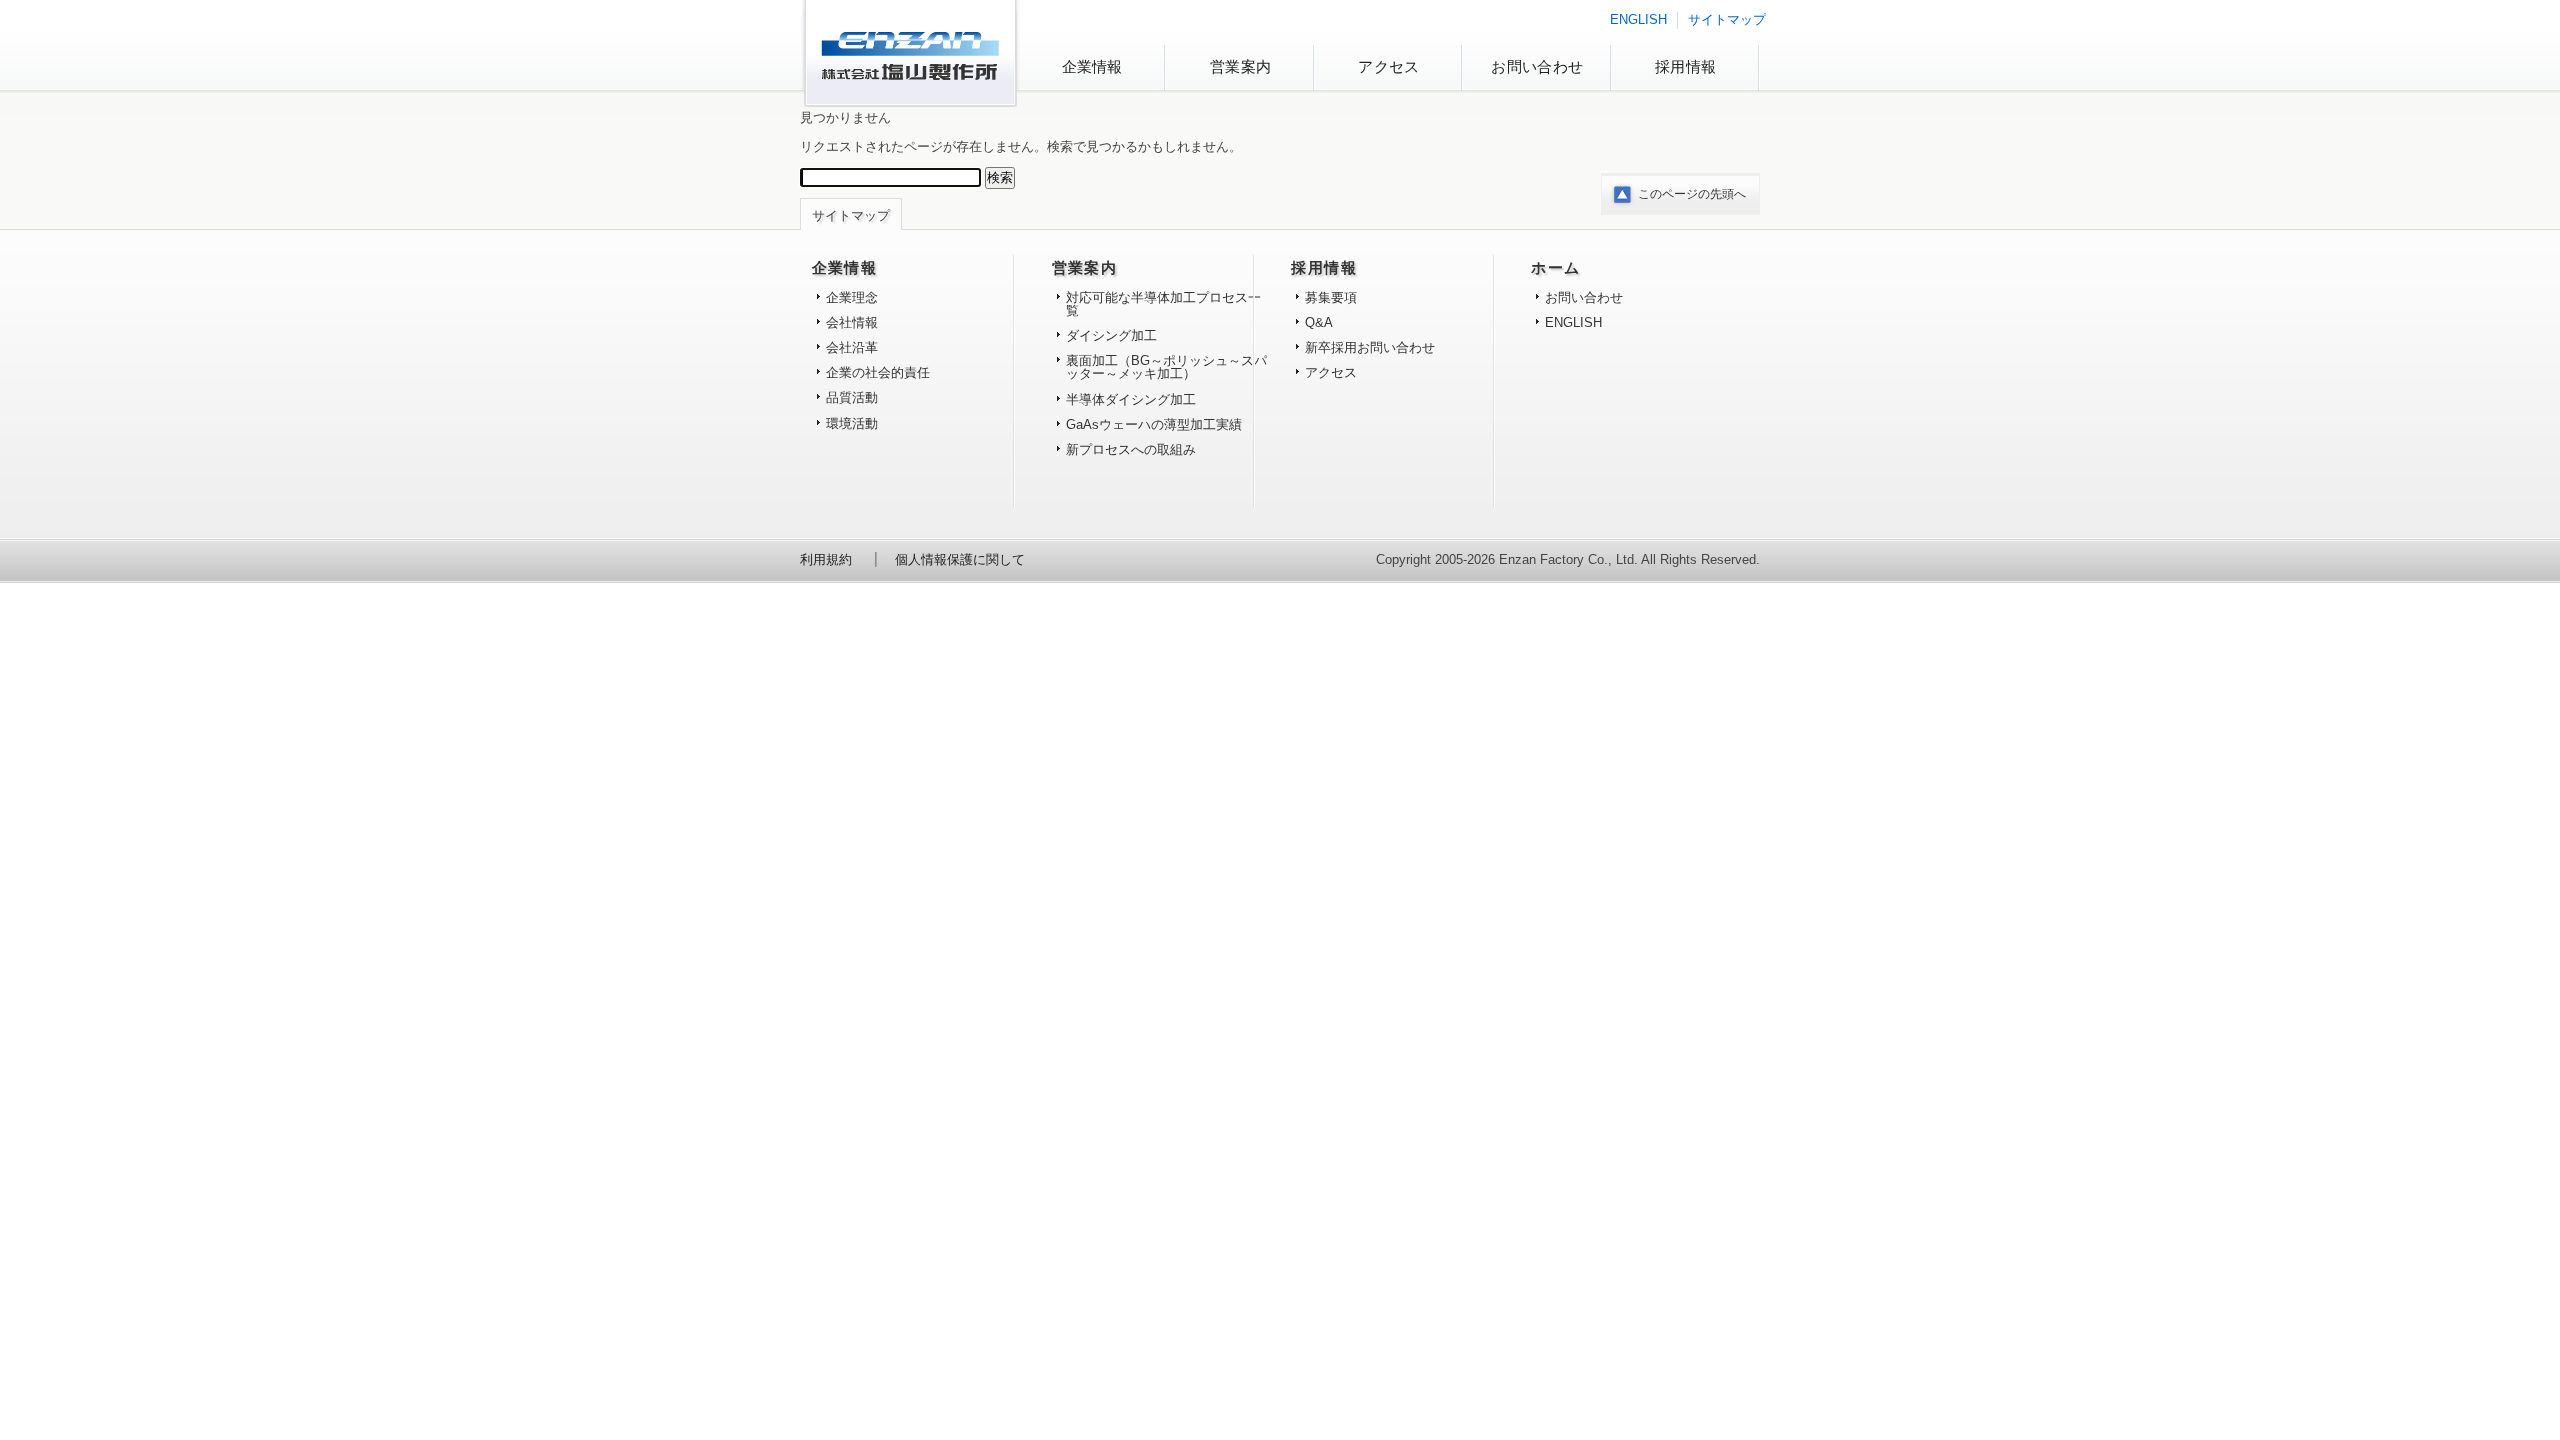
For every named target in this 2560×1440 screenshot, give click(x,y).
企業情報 (1092, 66)
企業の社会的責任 (878, 372)
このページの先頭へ (1692, 194)
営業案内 (1240, 66)
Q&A (1319, 322)
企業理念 (852, 297)
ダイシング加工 (1111, 335)
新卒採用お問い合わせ (1370, 347)
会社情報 (852, 322)
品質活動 (852, 397)
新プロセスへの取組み (1131, 449)
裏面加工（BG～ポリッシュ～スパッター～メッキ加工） (1166, 367)
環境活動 (852, 423)
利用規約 (826, 559)
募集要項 (1331, 297)
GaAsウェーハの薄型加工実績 (1154, 424)
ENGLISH (1638, 19)
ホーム (1555, 268)
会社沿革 (852, 347)
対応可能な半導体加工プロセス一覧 (1163, 304)
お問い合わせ (1537, 66)
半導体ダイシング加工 (1131, 399)
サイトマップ (1727, 19)
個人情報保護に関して (960, 559)
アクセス (1388, 66)
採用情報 (1685, 66)
